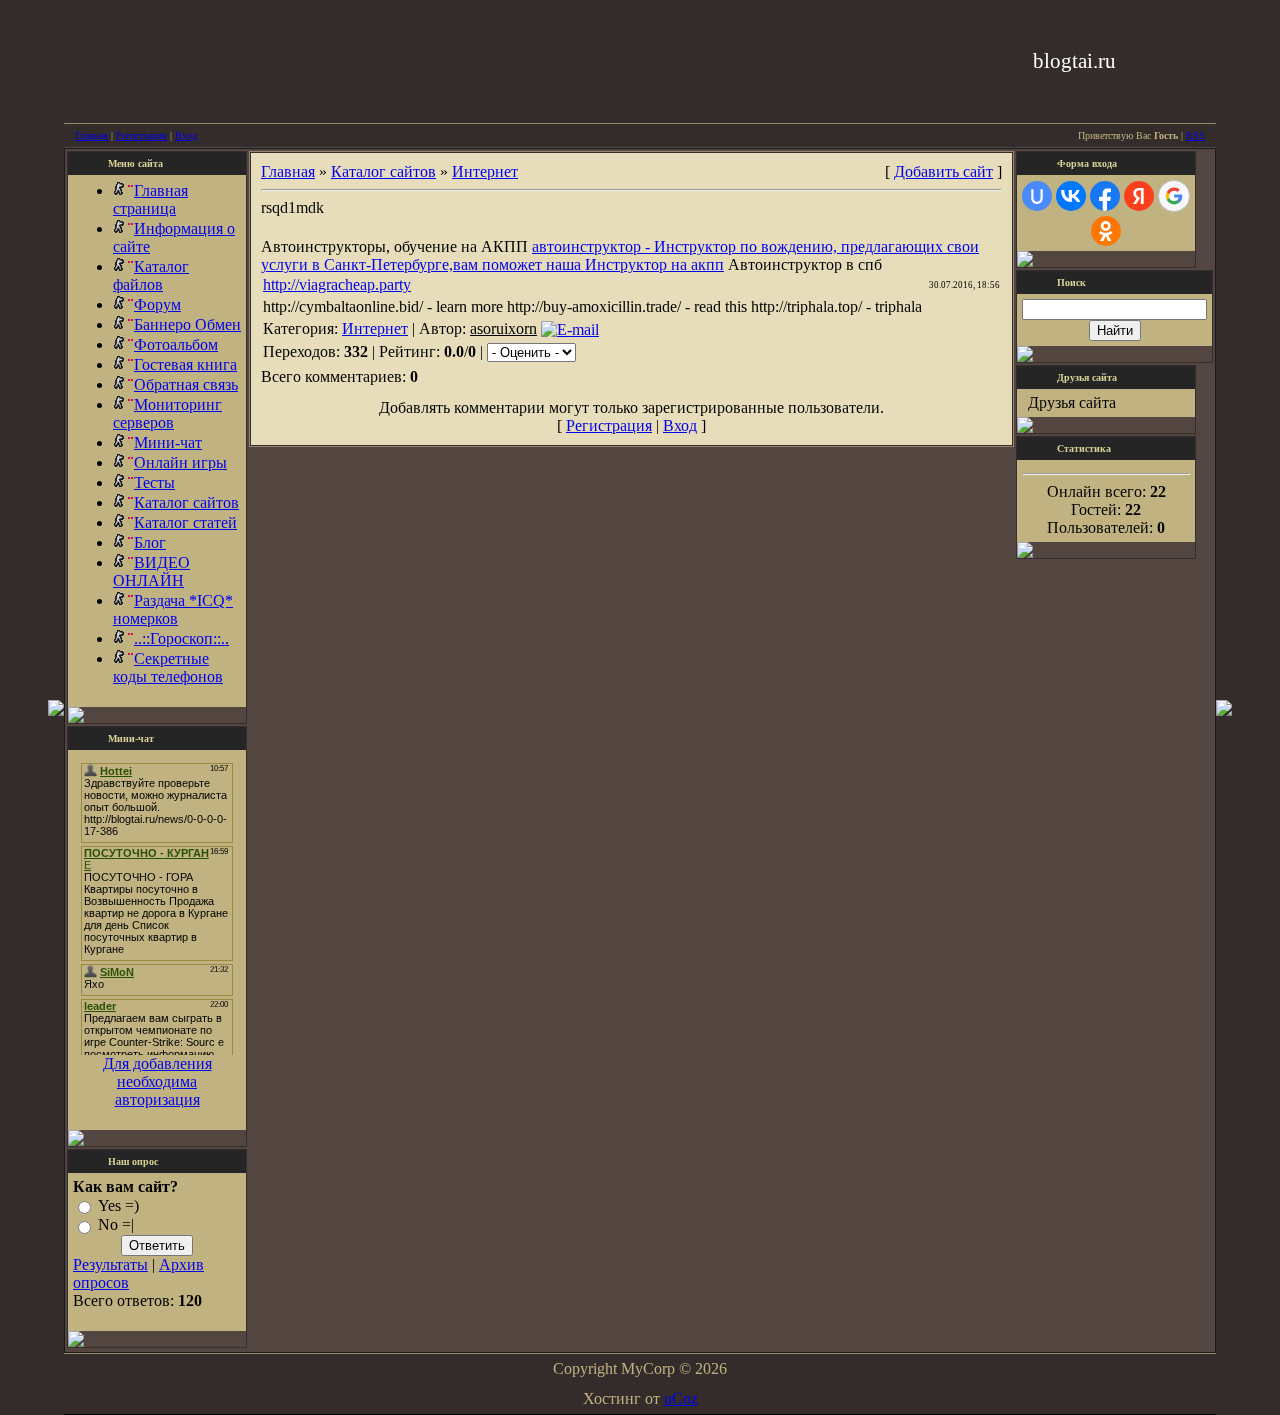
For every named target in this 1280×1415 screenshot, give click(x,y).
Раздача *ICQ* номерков (173, 609)
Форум (157, 304)
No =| (116, 1225)
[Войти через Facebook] (1105, 196)
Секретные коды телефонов (168, 667)
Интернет (485, 171)
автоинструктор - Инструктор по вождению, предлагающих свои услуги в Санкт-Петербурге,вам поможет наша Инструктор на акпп (620, 255)
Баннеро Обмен (187, 324)
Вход (186, 135)
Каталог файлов (151, 275)
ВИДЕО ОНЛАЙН (151, 571)
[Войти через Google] (1174, 196)
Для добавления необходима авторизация (157, 1081)
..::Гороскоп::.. (181, 638)
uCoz (681, 1398)
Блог (150, 542)
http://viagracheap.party (337, 284)
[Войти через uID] (1037, 196)
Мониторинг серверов (167, 413)
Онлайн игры (180, 462)
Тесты (154, 482)
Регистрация (141, 135)
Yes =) (118, 1205)
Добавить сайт (943, 171)
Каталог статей (185, 522)
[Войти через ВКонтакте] (1071, 196)
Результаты (110, 1264)
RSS (1195, 135)
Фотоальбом (176, 344)
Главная (91, 135)
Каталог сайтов (186, 502)
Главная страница (150, 199)
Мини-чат (168, 442)
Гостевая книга (185, 364)
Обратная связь (186, 384)
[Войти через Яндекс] (1139, 196)
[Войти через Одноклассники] (1106, 231)
